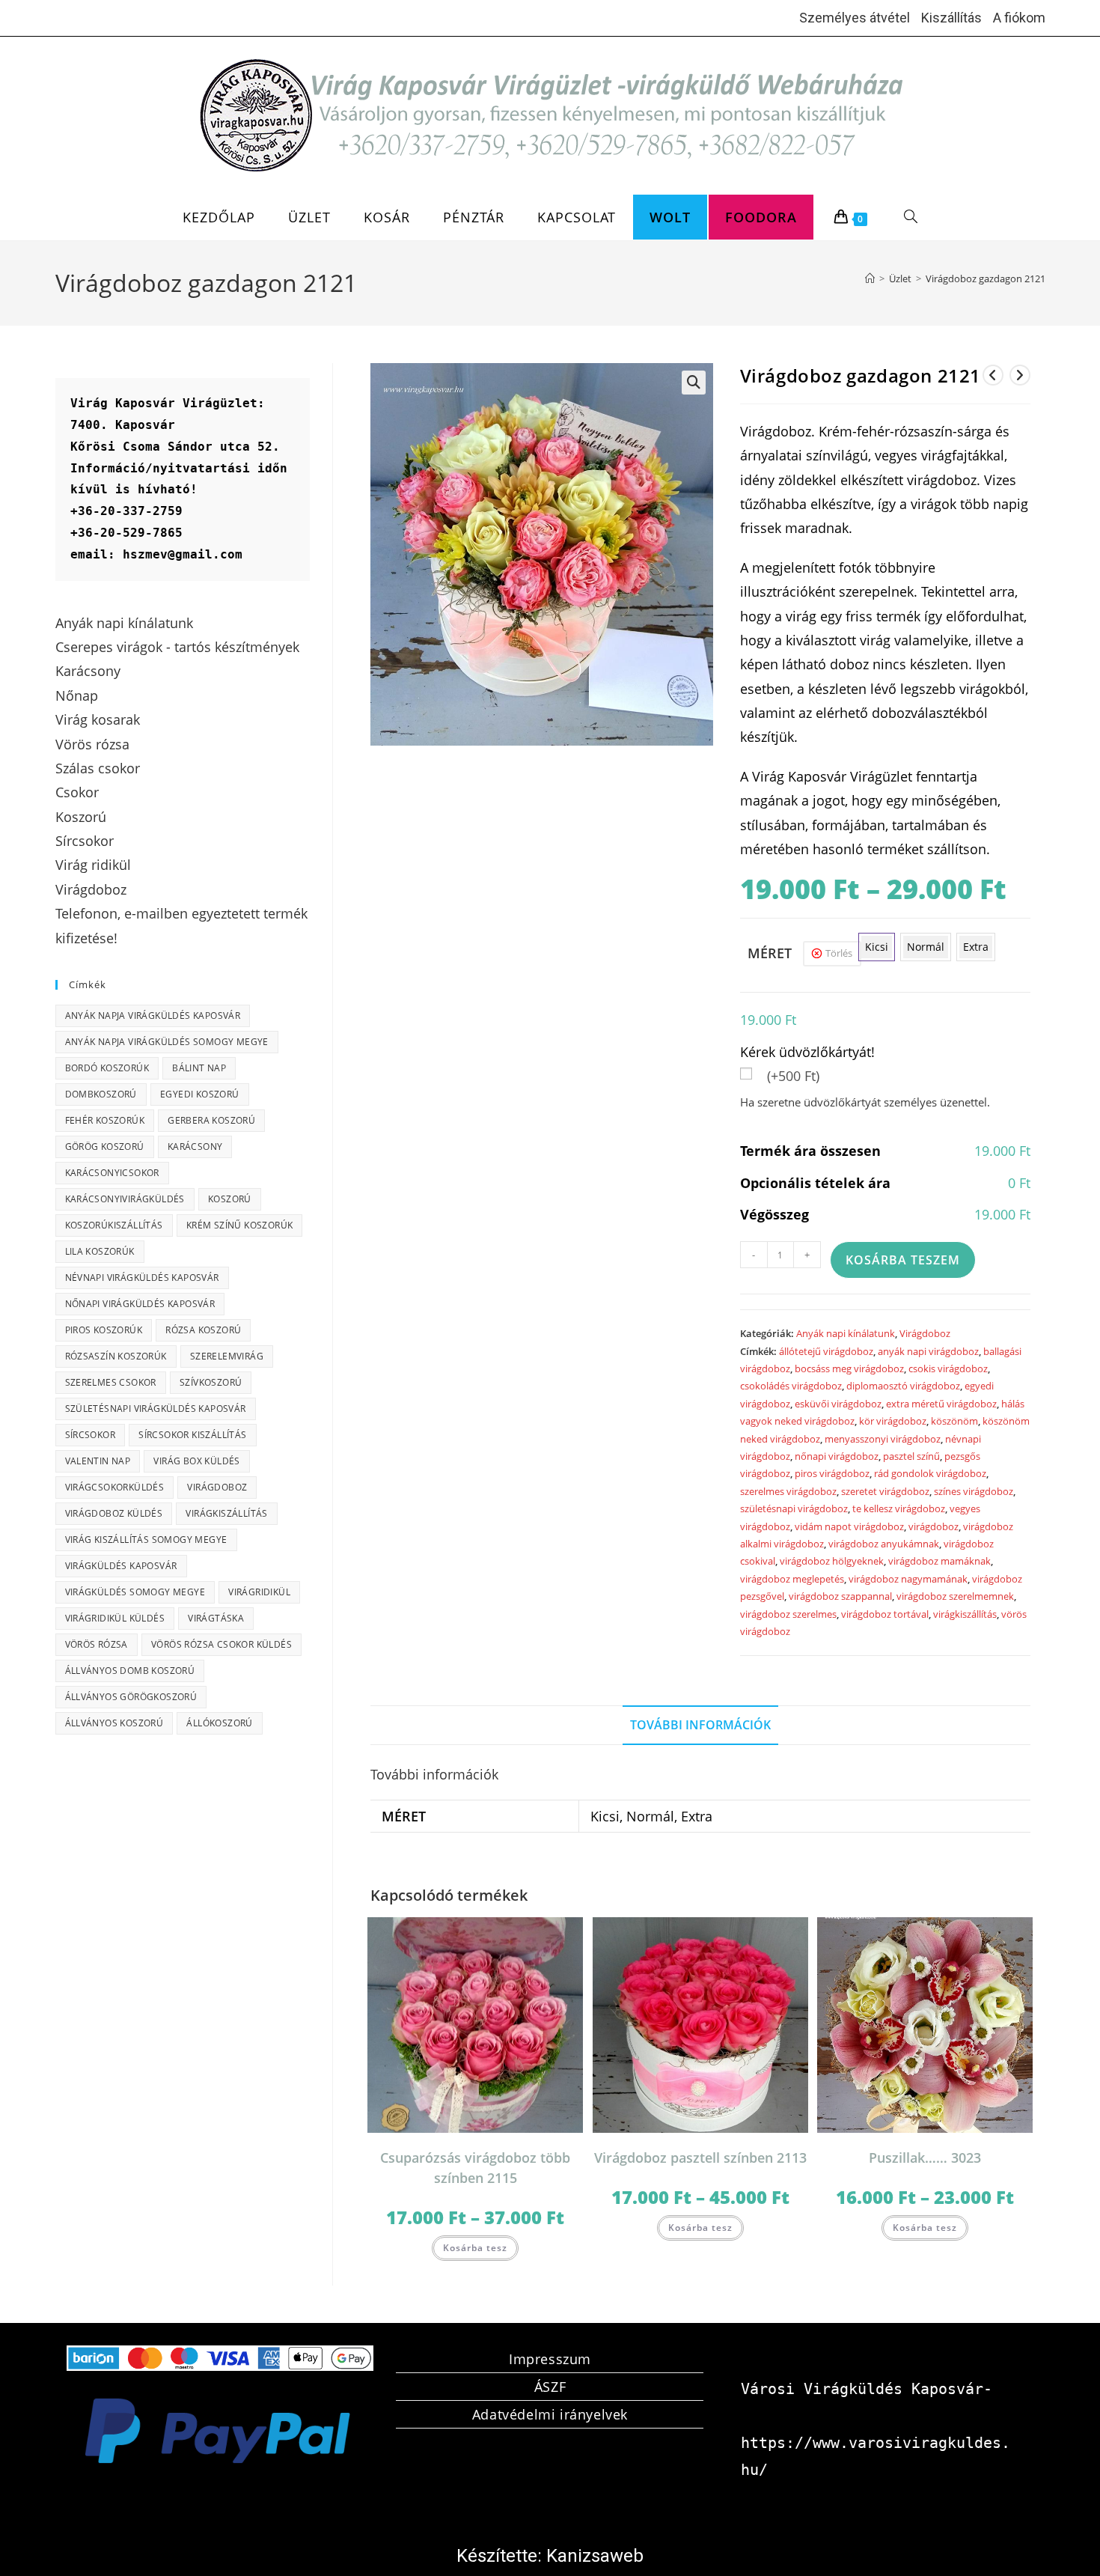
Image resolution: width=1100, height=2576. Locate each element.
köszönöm (954, 1421)
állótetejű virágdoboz (826, 1351)
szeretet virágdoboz (885, 1491)
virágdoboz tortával (885, 1614)
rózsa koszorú (203, 1330)
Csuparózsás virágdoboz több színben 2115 (475, 2168)
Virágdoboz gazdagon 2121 (986, 278)
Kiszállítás (951, 18)
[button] (694, 383)
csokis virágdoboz (948, 1368)
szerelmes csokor (111, 1382)
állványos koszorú (114, 1723)
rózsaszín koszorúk (116, 1356)
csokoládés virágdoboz (791, 1386)
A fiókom (1019, 18)
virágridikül (259, 1592)
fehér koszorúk (105, 1120)
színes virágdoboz (974, 1491)
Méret (770, 953)
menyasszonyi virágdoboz (883, 1439)
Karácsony (195, 1147)
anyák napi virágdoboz (928, 1351)
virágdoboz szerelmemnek (955, 1596)
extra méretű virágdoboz (941, 1404)
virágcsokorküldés (115, 1487)
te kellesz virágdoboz (899, 1508)
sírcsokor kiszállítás (192, 1435)
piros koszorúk (104, 1330)
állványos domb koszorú (130, 1671)
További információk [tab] (700, 1725)
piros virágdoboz (832, 1473)
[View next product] (1020, 375)
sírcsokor (91, 1435)
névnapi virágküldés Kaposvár (142, 1278)
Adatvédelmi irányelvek (550, 2414)
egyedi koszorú (200, 1094)
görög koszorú (105, 1147)
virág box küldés (196, 1461)
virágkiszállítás (965, 1614)
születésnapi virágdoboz (794, 1508)
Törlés (839, 953)
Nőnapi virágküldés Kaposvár (140, 1304)
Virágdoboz (925, 1333)
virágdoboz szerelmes (788, 1614)
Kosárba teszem (903, 1260)
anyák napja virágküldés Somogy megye (167, 1042)
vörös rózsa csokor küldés (221, 1644)
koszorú (230, 1199)
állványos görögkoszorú (131, 1697)
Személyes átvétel (855, 18)
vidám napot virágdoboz (849, 1526)
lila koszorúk (100, 1251)
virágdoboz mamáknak (939, 1561)
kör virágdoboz (893, 1421)
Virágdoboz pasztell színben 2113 (700, 2158)
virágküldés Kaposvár (121, 1566)
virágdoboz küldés (114, 1513)
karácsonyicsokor (112, 1173)
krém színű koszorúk (240, 1225)
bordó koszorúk (107, 1068)
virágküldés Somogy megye (135, 1592)
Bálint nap (199, 1068)
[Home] (870, 278)
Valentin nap (98, 1461)
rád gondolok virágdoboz (930, 1473)
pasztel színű (911, 1456)
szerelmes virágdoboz (788, 1491)
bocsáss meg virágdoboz (849, 1368)
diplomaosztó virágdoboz (903, 1386)
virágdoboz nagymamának (908, 1579)
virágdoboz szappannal (840, 1596)
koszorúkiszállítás (114, 1225)
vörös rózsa (97, 1644)
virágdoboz (934, 1526)
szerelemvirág (227, 1356)
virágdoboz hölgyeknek (832, 1561)
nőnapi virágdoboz (837, 1456)
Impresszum (550, 2359)
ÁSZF (550, 2387)
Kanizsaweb (595, 2556)
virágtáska (216, 1618)
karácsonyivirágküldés (125, 1199)
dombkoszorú (101, 1094)
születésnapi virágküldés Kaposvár (156, 1409)
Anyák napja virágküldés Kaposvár (153, 1016)
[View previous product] (993, 375)
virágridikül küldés (115, 1618)
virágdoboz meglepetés (792, 1579)
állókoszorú (219, 1723)
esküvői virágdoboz (838, 1404)
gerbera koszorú (211, 1120)
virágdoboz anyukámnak (884, 1544)
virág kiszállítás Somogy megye (146, 1540)
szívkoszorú (211, 1382)
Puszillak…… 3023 (925, 2158)
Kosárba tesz (475, 2248)
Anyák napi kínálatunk (846, 1333)
